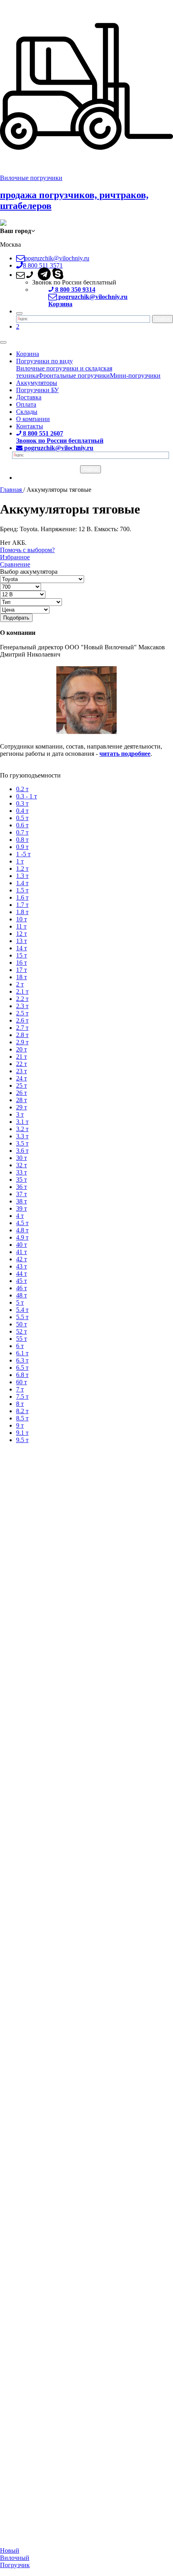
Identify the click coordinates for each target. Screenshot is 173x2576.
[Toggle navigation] (3, 342)
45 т (22, 1281)
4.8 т (22, 1230)
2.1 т (22, 991)
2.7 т (22, 1028)
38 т (22, 1201)
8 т (20, 1404)
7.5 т (22, 1396)
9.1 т (22, 1433)
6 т (20, 1346)
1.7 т (22, 905)
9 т (20, 1425)
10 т (22, 919)
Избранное (15, 557)
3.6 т (22, 1151)
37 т (22, 1194)
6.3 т (22, 1360)
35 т (22, 1180)
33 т (22, 1172)
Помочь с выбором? (27, 550)
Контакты (30, 426)
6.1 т (22, 1353)
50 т (22, 1324)
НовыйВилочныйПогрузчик (15, 2558)
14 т (22, 948)
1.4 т (22, 883)
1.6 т (22, 897)
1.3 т (22, 876)
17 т (22, 970)
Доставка (29, 397)
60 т (22, 1382)
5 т (20, 1302)
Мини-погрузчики (135, 375)
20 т (22, 1049)
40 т (22, 1245)
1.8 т (22, 912)
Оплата (26, 404)
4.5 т (22, 1223)
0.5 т (22, 818)
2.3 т (22, 1006)
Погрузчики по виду (44, 361)
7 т (20, 1389)
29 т (22, 1107)
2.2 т (22, 999)
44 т (22, 1274)
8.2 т (22, 1411)
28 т (22, 1100)
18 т (22, 977)
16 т (22, 963)
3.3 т (22, 1136)
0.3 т (22, 803)
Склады (27, 412)
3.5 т (22, 1143)
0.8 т (22, 840)
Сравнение (15, 564)
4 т (20, 1216)
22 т (22, 1064)
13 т (22, 941)
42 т (22, 1259)
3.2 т (22, 1129)
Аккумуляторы (37, 383)
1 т (20, 861)
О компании (33, 419)
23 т (22, 1071)
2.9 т (22, 1042)
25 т (22, 1085)
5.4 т (22, 1310)
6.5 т (22, 1368)
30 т (22, 1158)
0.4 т (22, 811)
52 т (22, 1331)
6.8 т (22, 1375)
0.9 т (22, 847)
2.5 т (22, 1013)
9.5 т (22, 1440)
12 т (22, 934)
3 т (20, 1114)
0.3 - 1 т (27, 796)
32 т (22, 1165)
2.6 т (22, 1020)
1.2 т (22, 869)
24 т (22, 1078)
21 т (22, 1057)
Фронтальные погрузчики (74, 375)
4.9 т (22, 1237)
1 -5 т (23, 854)
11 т (21, 926)
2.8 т (22, 1035)
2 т (20, 984)
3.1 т (22, 1122)
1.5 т (22, 890)
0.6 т (22, 825)
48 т (22, 1295)
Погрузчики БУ (37, 390)
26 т (22, 1093)
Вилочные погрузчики (31, 178)
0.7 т (22, 832)
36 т (22, 1187)
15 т (22, 955)
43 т (22, 1266)
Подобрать (16, 618)
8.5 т (22, 1418)
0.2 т (22, 789)
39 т (22, 1208)
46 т (22, 1288)
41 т (22, 1252)
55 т (22, 1339)
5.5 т (22, 1317)
